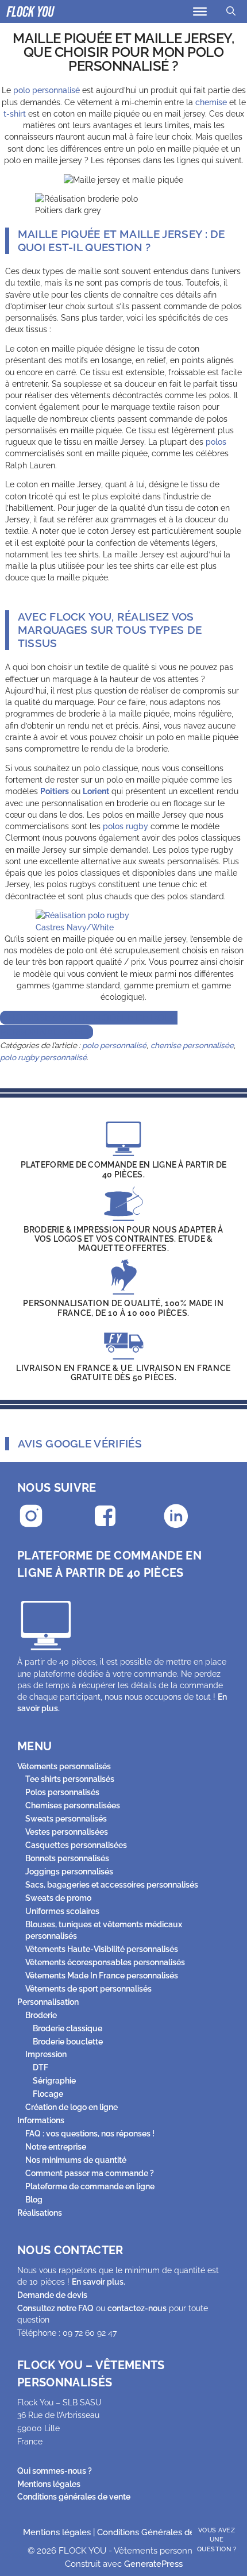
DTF (40, 2067)
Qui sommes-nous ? (55, 2471)
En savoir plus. (99, 2282)
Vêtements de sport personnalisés (88, 1989)
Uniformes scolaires (62, 1911)
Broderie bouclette (68, 2042)
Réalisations (40, 2213)
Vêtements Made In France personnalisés (102, 1976)
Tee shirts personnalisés (70, 1779)
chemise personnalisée (192, 1045)
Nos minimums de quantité (76, 2160)
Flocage (48, 2094)
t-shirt (15, 114)
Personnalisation (48, 2002)
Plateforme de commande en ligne (90, 2186)
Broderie (41, 2015)
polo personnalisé (47, 90)
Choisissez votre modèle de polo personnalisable (89, 1025)
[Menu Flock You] (200, 11)
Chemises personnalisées (73, 1805)
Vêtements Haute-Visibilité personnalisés (102, 1949)
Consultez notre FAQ (55, 2308)
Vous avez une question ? (217, 2540)
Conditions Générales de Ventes (161, 2532)
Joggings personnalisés (69, 1872)
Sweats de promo (58, 1898)
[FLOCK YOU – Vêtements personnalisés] (31, 11)
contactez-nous (137, 2308)
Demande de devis (52, 2295)
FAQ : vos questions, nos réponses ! (90, 2134)
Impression (46, 2054)
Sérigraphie (54, 2081)
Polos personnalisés (62, 1792)
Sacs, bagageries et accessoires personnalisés (112, 1885)
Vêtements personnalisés (64, 1766)
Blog (34, 2200)
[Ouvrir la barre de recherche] (231, 11)
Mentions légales (49, 2484)
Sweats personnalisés (66, 1819)
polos (216, 442)
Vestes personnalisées (67, 1832)
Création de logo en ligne (72, 2107)
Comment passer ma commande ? (90, 2173)
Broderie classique (67, 2028)
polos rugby (126, 826)
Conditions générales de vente (74, 2497)
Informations (41, 2120)
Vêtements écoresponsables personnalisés (105, 1962)
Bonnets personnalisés (67, 1858)
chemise (211, 102)
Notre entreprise (56, 2147)
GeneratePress (153, 2564)
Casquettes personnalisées (76, 1845)
